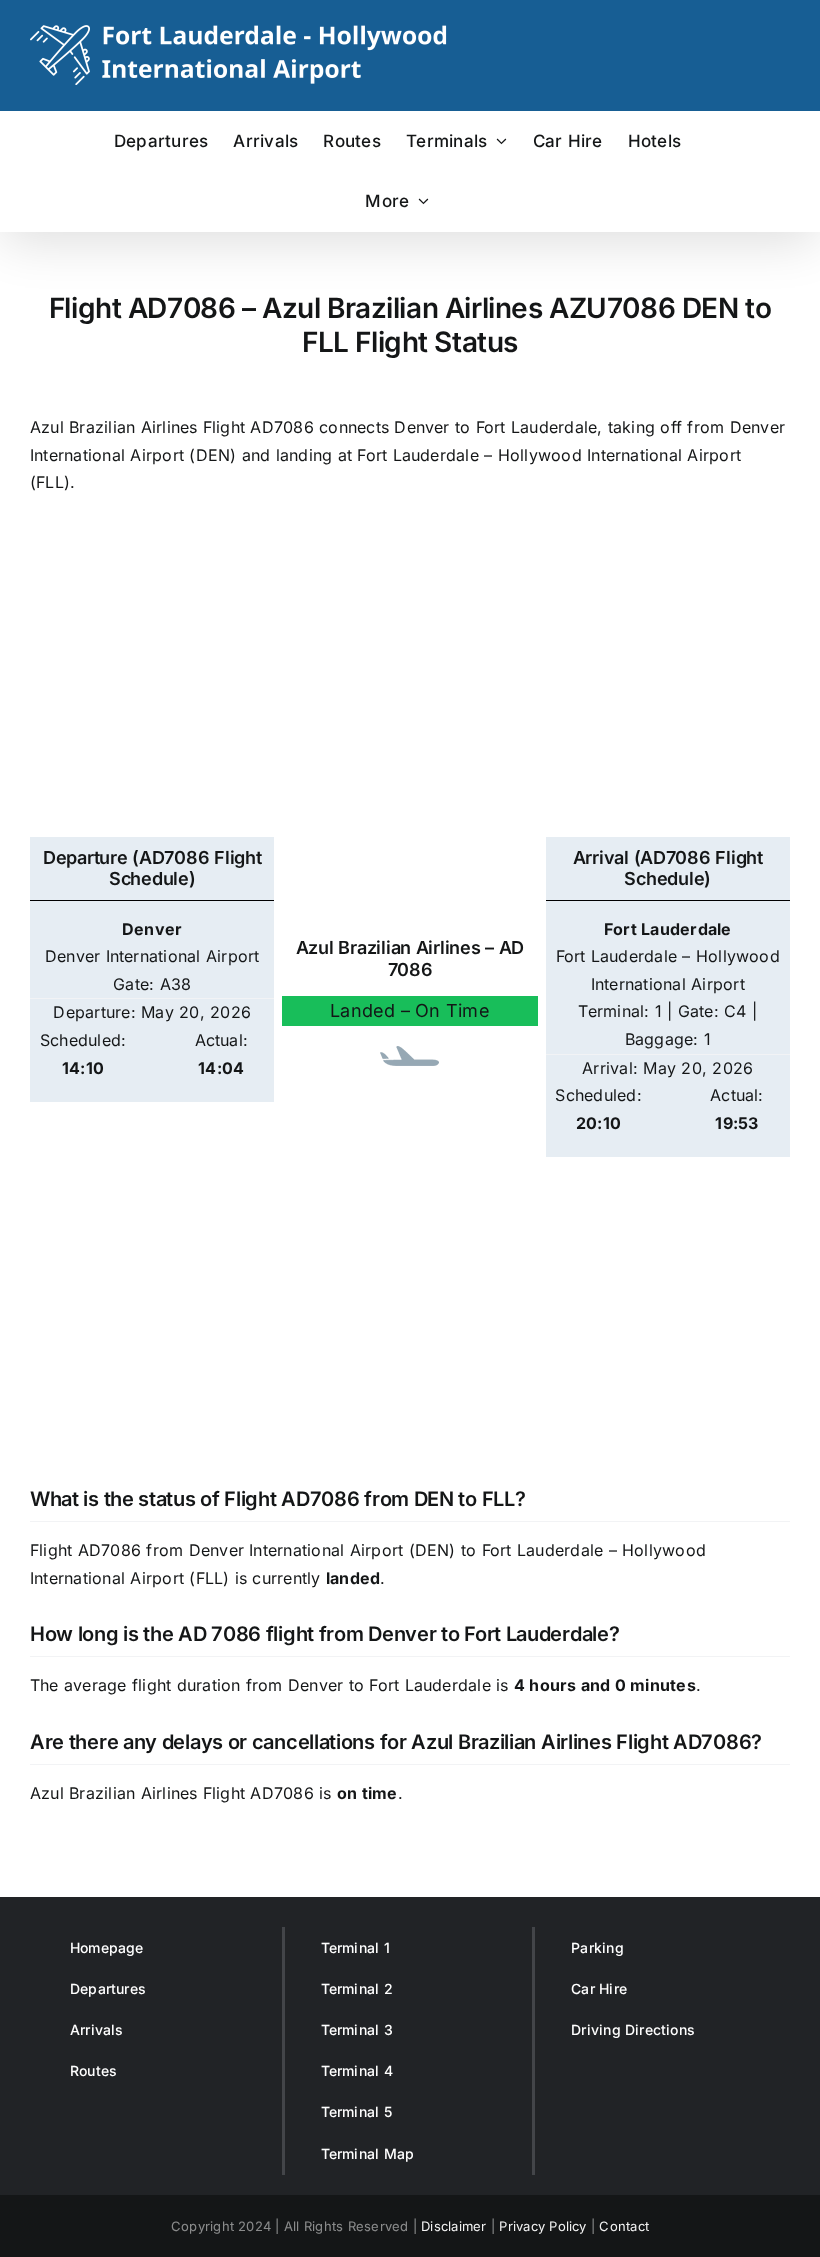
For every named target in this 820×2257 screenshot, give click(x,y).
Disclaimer (453, 2226)
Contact (624, 2226)
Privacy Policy (542, 2226)
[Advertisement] (410, 677)
